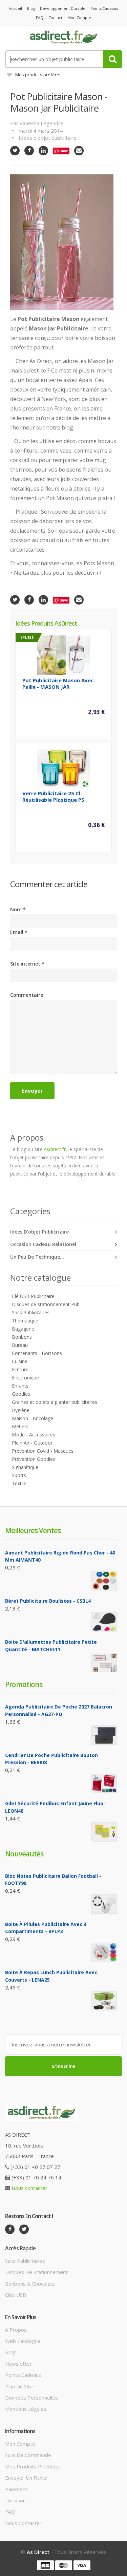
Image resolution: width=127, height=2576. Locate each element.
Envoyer (32, 1091)
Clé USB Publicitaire (33, 1296)
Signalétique (25, 1467)
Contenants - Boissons (37, 1353)
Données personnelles (31, 2398)
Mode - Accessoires (34, 1435)
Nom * (18, 909)
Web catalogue (23, 2341)
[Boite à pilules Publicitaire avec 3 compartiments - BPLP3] (104, 1952)
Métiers (20, 1426)
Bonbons (22, 1337)
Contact (55, 17)
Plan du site (19, 2386)
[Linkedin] (43, 151)
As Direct (38, 2552)
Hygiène (21, 1410)
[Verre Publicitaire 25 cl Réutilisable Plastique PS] (63, 767)
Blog (31, 8)
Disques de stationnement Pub (46, 1304)
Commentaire (27, 995)
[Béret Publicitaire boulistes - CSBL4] (104, 1622)
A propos (16, 2330)
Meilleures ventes (33, 1530)
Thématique (25, 1321)
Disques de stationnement (36, 2272)
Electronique (25, 1378)
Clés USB (16, 2295)
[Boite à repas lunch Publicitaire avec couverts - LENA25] (104, 2001)
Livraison (15, 2500)
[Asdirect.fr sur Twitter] (24, 2229)
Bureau (20, 1345)
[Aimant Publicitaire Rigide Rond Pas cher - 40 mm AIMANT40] (104, 1581)
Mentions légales (26, 2409)
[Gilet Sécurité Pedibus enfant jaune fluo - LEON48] (104, 1832)
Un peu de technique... (37, 1257)
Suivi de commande (28, 2455)
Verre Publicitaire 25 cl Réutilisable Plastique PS (53, 796)
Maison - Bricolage (33, 1418)
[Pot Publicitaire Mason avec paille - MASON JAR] (63, 654)
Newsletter (18, 2364)
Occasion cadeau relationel (43, 1244)
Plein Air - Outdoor (32, 1443)
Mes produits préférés (38, 75)
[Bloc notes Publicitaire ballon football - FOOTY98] (104, 1904)
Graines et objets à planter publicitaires (55, 1402)
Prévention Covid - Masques (43, 1451)
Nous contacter (29, 2188)
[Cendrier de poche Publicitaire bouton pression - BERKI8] (104, 1783)
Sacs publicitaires (25, 2261)
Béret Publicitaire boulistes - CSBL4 (48, 1601)
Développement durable (63, 8)
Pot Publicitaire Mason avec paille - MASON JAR (58, 683)
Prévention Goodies (34, 1459)
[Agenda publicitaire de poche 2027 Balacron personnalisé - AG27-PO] (104, 1735)
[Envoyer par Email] (79, 151)
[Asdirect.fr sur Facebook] (10, 2229)
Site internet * (27, 964)
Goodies (21, 1394)
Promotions (24, 1684)
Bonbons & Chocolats (30, 2284)
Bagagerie (23, 1329)
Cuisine (20, 1361)
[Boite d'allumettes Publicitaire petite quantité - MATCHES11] (104, 1663)
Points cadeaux (104, 8)
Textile (19, 1483)
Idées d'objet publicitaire (48, 138)
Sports (19, 1475)
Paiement (16, 2489)
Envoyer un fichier (27, 2478)
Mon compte (79, 17)
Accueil (15, 8)
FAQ (40, 17)
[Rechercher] (113, 59)
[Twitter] (15, 151)
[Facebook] (29, 151)
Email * (19, 932)
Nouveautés (24, 1854)
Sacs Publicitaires (31, 1312)
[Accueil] (63, 37)
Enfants (20, 1386)
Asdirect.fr (55, 1149)
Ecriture (20, 1369)
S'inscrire (63, 2066)
